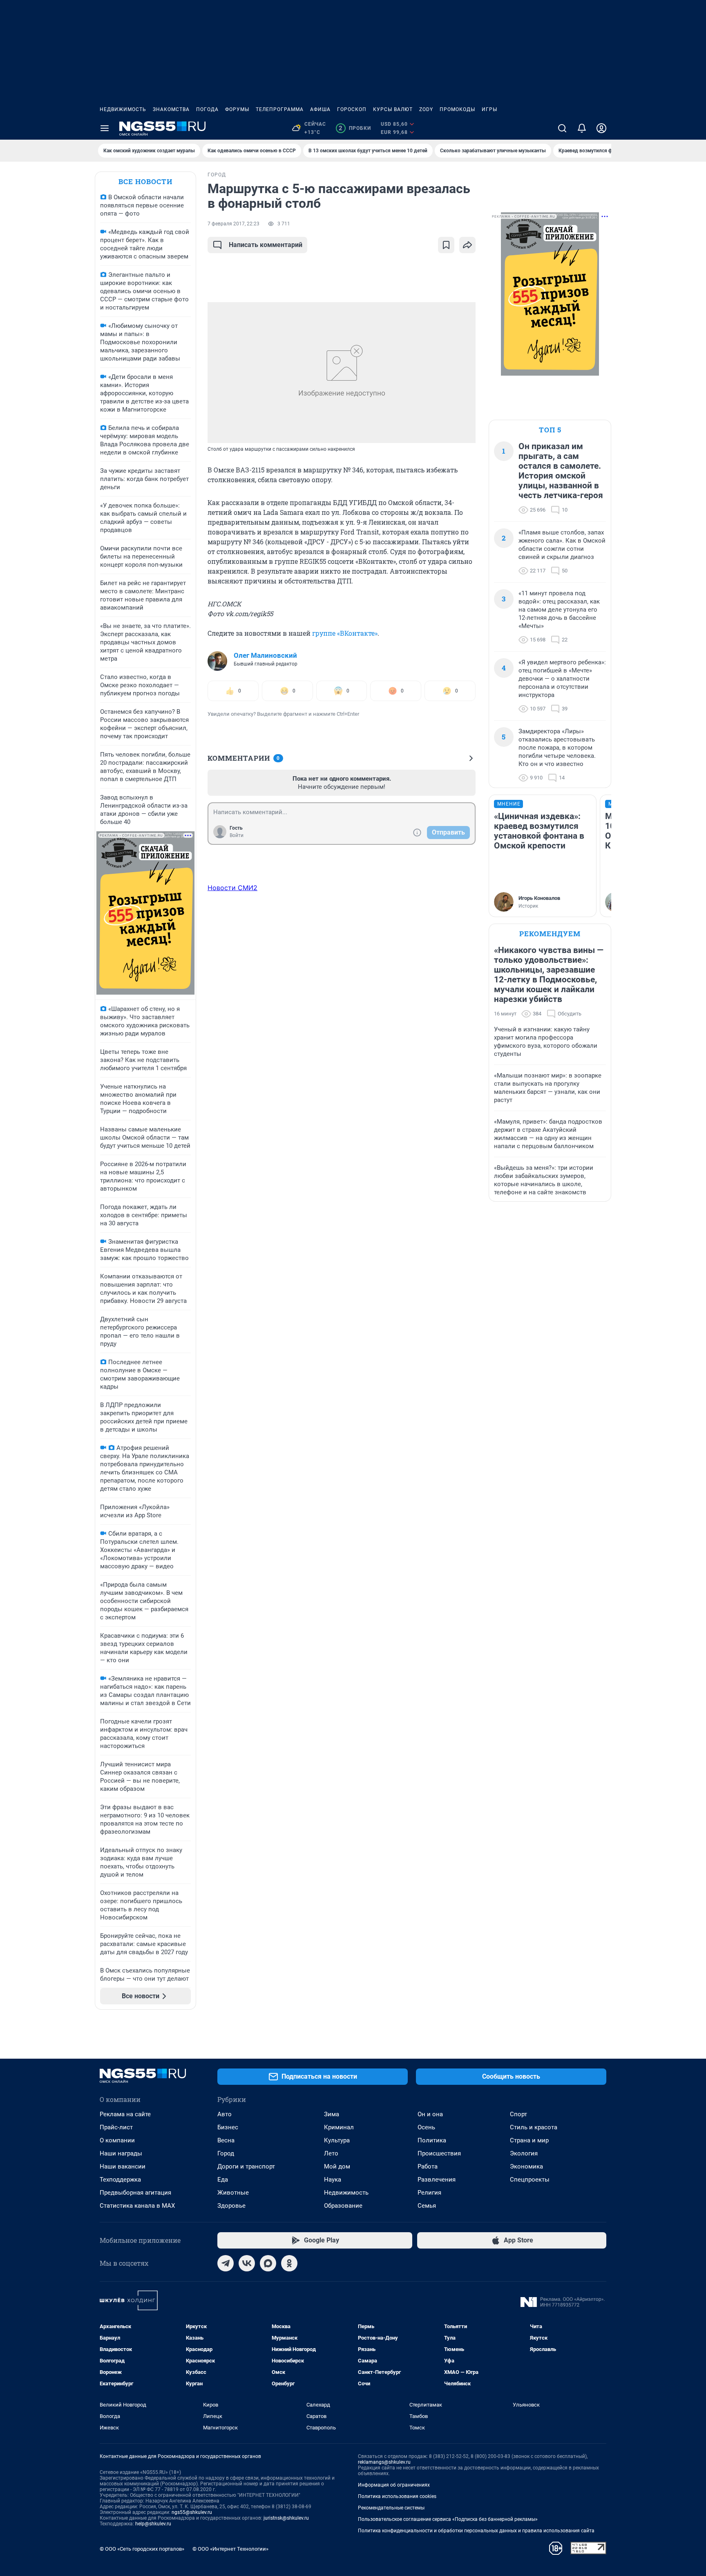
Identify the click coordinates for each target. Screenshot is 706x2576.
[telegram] (226, 2263)
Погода (207, 109)
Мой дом (337, 2166)
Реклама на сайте (125, 2114)
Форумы (237, 109)
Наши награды (121, 2153)
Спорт (518, 2114)
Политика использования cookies (397, 2496)
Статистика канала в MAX (137, 2206)
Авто (225, 2114)
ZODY (426, 109)
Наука (333, 2180)
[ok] (289, 2263)
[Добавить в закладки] (446, 245)
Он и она (430, 2114)
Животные (233, 2193)
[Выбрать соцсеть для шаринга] (467, 245)
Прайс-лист (116, 2127)
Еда (223, 2180)
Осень (426, 2127)
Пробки (355, 128)
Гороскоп (352, 109)
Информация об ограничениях (394, 2485)
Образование (343, 2206)
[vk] (247, 2263)
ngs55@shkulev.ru (192, 2512)
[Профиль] (601, 128)
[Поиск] (562, 128)
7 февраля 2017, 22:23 (233, 224)
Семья (427, 2206)
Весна (226, 2140)
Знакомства (171, 109)
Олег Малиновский (265, 655)
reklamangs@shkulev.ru (384, 2462)
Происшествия (439, 2153)
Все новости (145, 181)
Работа (428, 2166)
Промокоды (457, 109)
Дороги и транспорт (246, 2166)
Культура (337, 2140)
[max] (268, 2263)
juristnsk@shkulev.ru (286, 2518)
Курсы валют (393, 109)
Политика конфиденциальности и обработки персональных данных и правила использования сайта (476, 2531)
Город (226, 2153)
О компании (117, 2140)
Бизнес (228, 2127)
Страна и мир (529, 2140)
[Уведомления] (582, 128)
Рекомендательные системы (391, 2508)
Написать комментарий (266, 245)
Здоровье (231, 2206)
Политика (432, 2140)
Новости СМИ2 (232, 888)
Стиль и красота (534, 2127)
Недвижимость (123, 109)
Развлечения (437, 2180)
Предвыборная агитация (135, 2193)
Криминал (339, 2127)
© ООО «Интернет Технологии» (230, 2549)
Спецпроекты (530, 2180)
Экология (524, 2153)
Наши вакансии (123, 2166)
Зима (332, 2114)
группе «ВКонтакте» (345, 633)
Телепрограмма (280, 109)
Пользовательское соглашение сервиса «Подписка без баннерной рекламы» (448, 2519)
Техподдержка (120, 2180)
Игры (489, 109)
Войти (237, 835)
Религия (429, 2193)
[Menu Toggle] (105, 128)
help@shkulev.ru (153, 2524)
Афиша (320, 109)
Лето (331, 2153)
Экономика (526, 2166)
